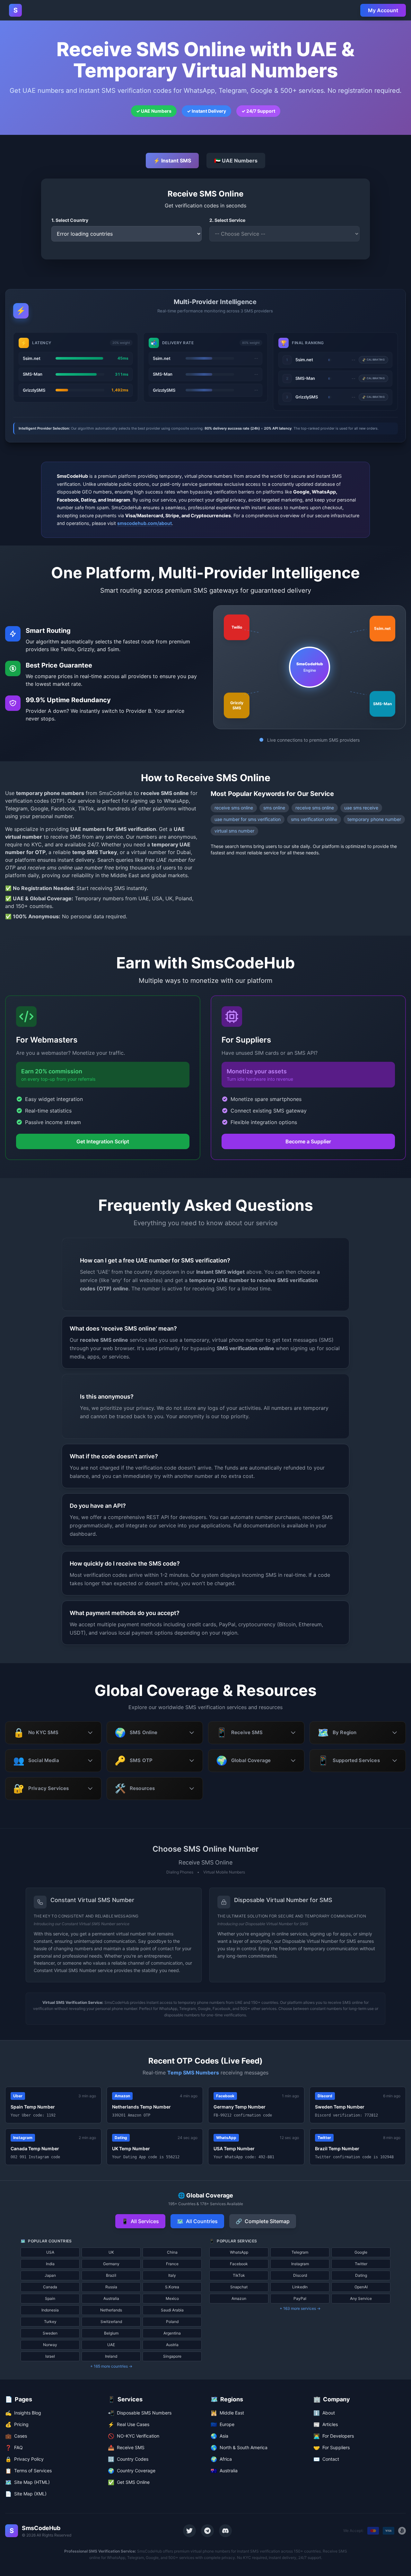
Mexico (172, 2298)
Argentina (172, 2333)
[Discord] (225, 2531)
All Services (140, 2221)
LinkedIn (300, 2287)
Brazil (111, 2275)
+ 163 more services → (300, 2308)
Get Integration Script (103, 1141)
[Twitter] (189, 2531)
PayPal (300, 2298)
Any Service (361, 2298)
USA (50, 2252)
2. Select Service (227, 220)
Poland (172, 2322)
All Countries (197, 2221)
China (172, 2252)
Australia (111, 2298)
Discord (300, 2275)
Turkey (50, 2322)
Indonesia (50, 2310)
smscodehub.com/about (144, 523)
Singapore (172, 2356)
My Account (383, 10)
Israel (50, 2356)
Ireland (111, 2356)
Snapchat (239, 2287)
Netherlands (111, 2310)
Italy (172, 2275)
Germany (111, 2264)
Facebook (239, 2264)
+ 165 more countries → (111, 2366)
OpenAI (361, 2287)
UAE (111, 2345)
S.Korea (172, 2287)
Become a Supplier (308, 1141)
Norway (50, 2345)
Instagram (300, 2264)
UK (111, 2252)
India (50, 2264)
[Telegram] (207, 2531)
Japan (50, 2275)
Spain (50, 2298)
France (172, 2264)
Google (361, 2252)
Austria (172, 2345)
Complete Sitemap (263, 2221)
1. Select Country (70, 220)
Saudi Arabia (172, 2310)
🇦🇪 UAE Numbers (236, 161)
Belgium (111, 2333)
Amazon (239, 2298)
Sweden (50, 2333)
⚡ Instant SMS (172, 161)
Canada (50, 2287)
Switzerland (111, 2322)
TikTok (239, 2275)
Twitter (361, 2264)
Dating (361, 2275)
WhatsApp (239, 2252)
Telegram (300, 2252)
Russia (111, 2287)
